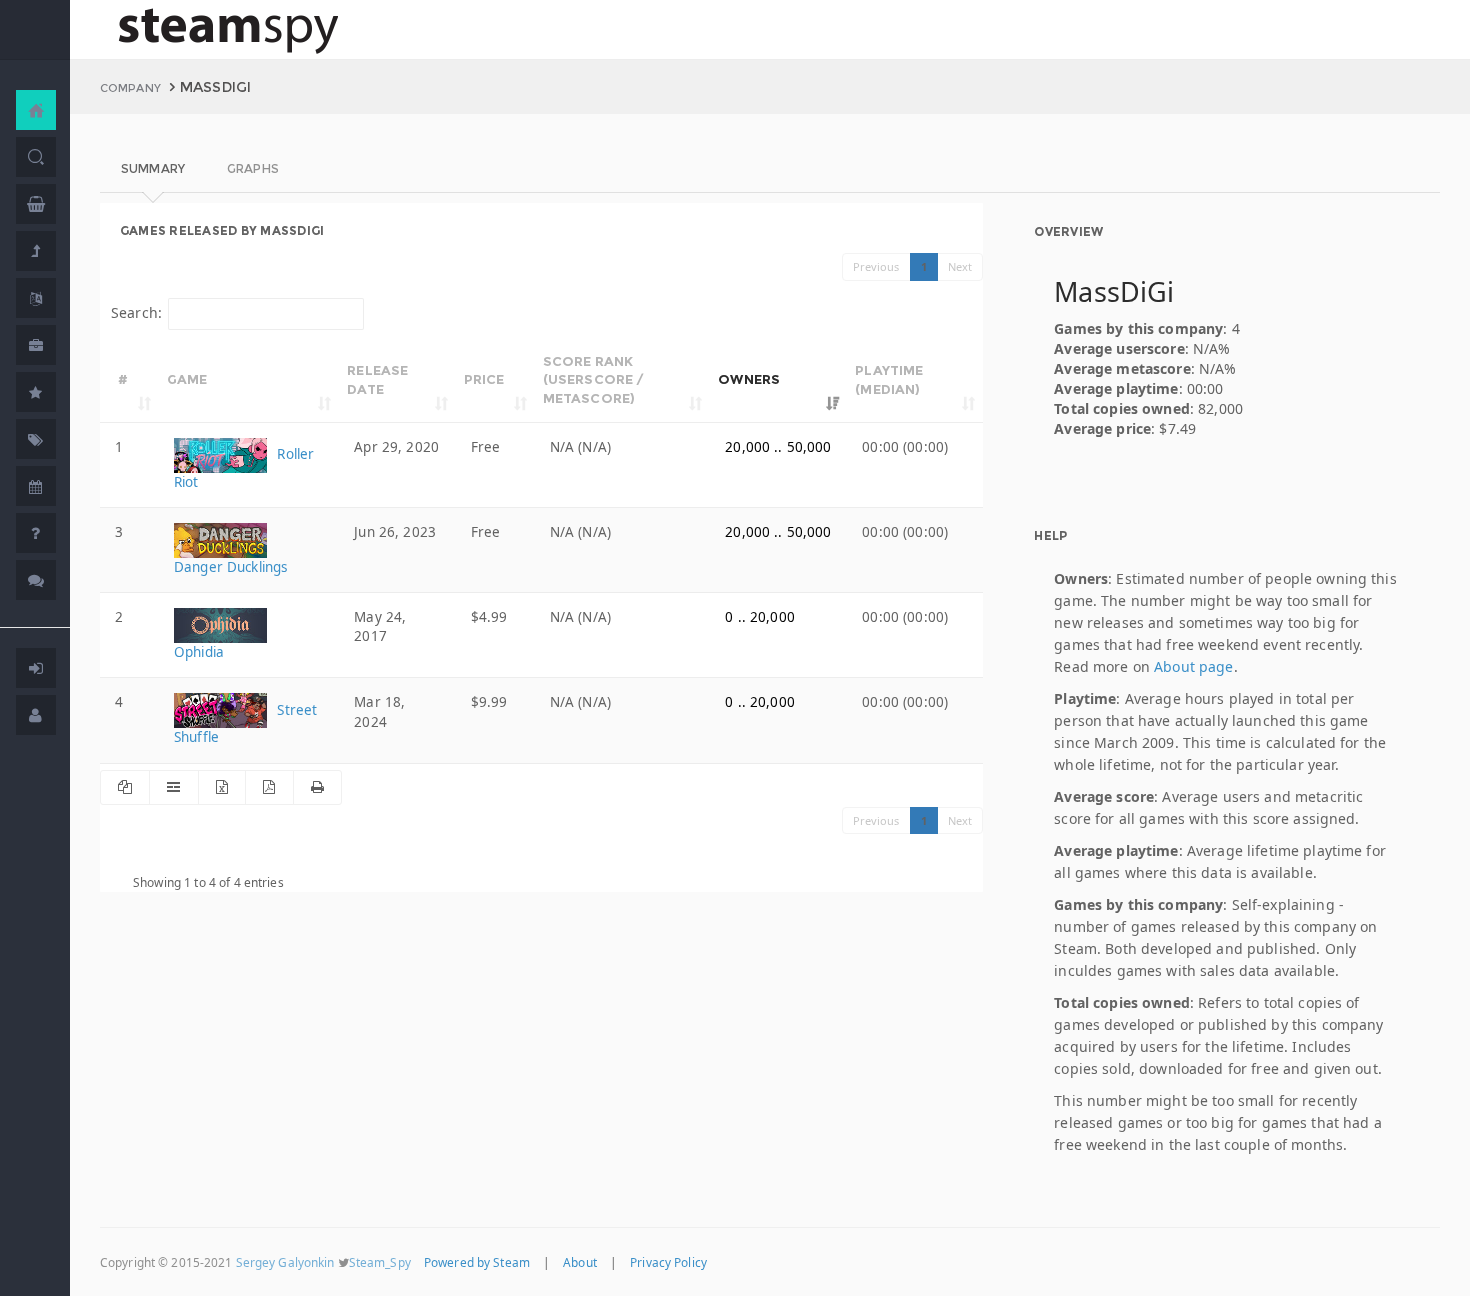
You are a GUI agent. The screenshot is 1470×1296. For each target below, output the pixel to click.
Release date (377, 379)
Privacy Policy (668, 1262)
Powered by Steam (477, 1262)
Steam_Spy (380, 1262)
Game (187, 379)
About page (1193, 666)
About (580, 1262)
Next (960, 266)
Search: (136, 312)
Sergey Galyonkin (285, 1262)
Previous (876, 266)
